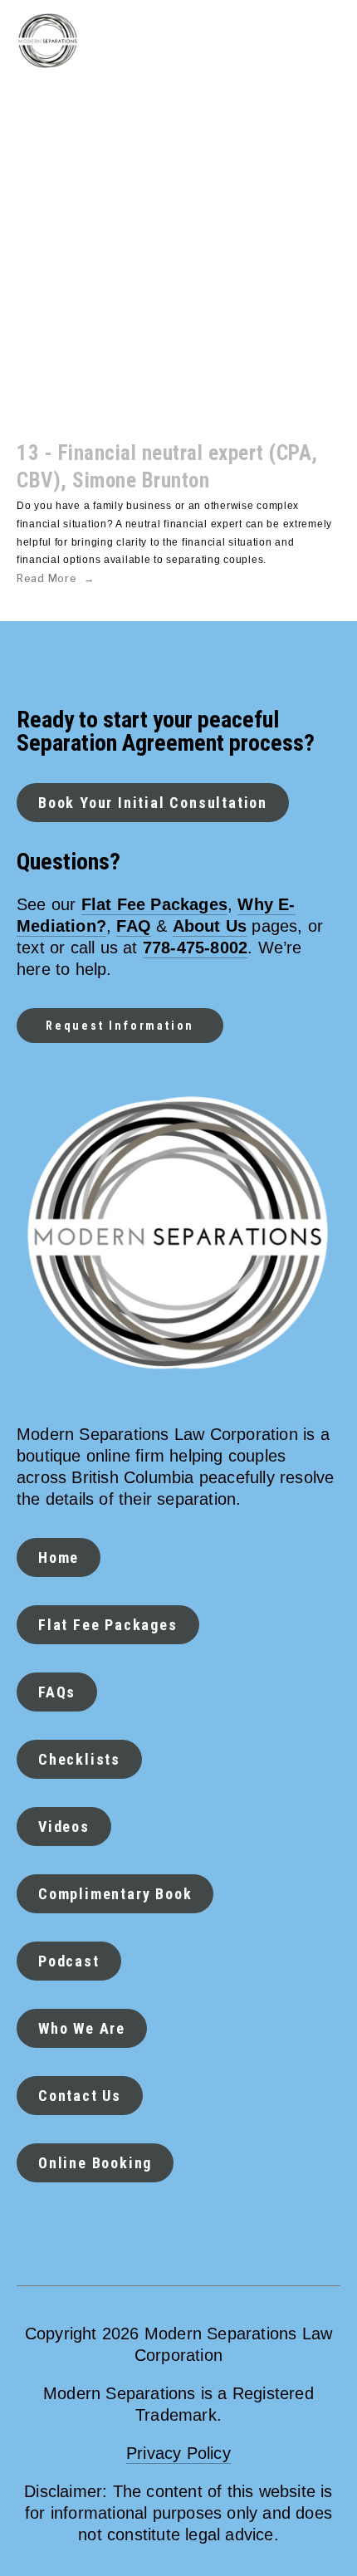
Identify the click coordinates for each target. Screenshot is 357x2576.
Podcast (69, 1961)
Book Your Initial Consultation (153, 803)
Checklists (79, 1759)
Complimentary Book (115, 1894)
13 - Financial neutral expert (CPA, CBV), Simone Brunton (167, 467)
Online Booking (95, 2163)
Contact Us (80, 2096)
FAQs (57, 1692)
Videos (64, 1827)
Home (59, 1557)
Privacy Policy (178, 2453)
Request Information (120, 1026)
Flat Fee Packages (108, 1625)
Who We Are (82, 2028)
